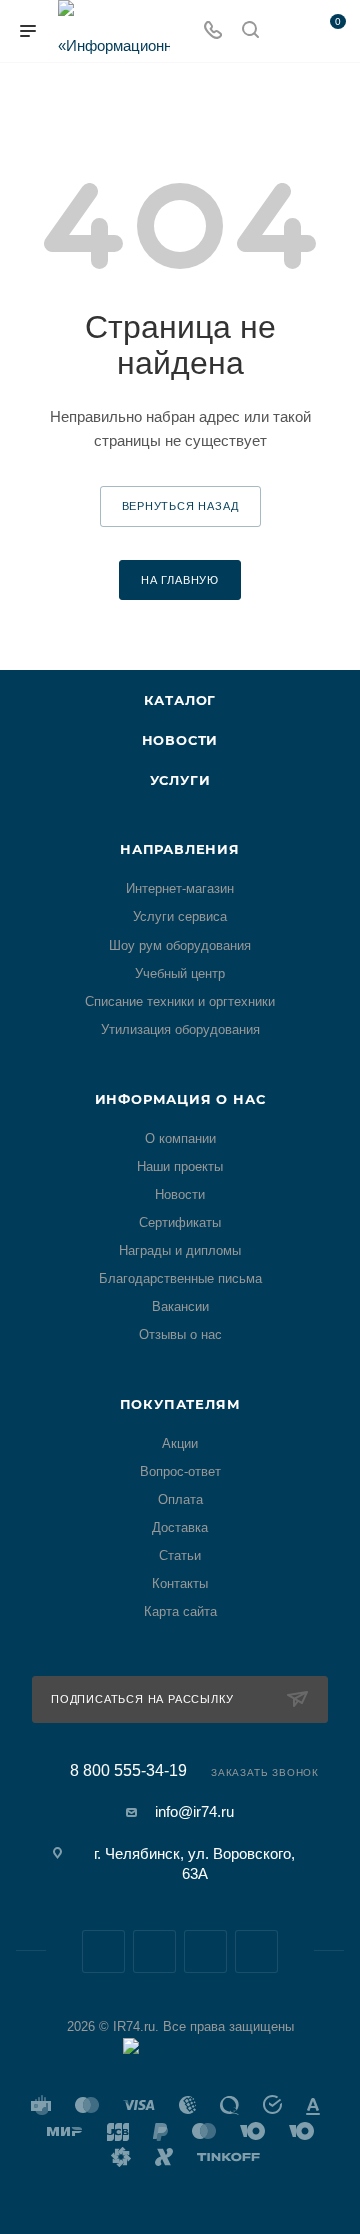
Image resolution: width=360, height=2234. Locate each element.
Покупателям (180, 1404)
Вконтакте (103, 1951)
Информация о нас (180, 1099)
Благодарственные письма (180, 1278)
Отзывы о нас (180, 1334)
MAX (205, 1951)
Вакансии (180, 1306)
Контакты (180, 1583)
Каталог (180, 700)
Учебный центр (180, 973)
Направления (180, 849)
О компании (180, 1138)
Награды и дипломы (180, 1250)
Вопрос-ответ (180, 1471)
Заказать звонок (265, 1772)
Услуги (180, 780)
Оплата (180, 1499)
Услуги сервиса (180, 916)
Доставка (180, 1527)
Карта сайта (180, 1611)
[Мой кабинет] (288, 31)
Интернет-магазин (180, 888)
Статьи (180, 1555)
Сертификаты (180, 1222)
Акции (180, 1443)
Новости (180, 740)
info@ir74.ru (194, 1811)
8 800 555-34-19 (128, 1771)
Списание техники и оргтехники (180, 1001)
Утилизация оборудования (180, 1029)
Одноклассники (256, 1951)
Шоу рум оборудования (180, 945)
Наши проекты (180, 1166)
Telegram (154, 1951)
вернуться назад (180, 506)
